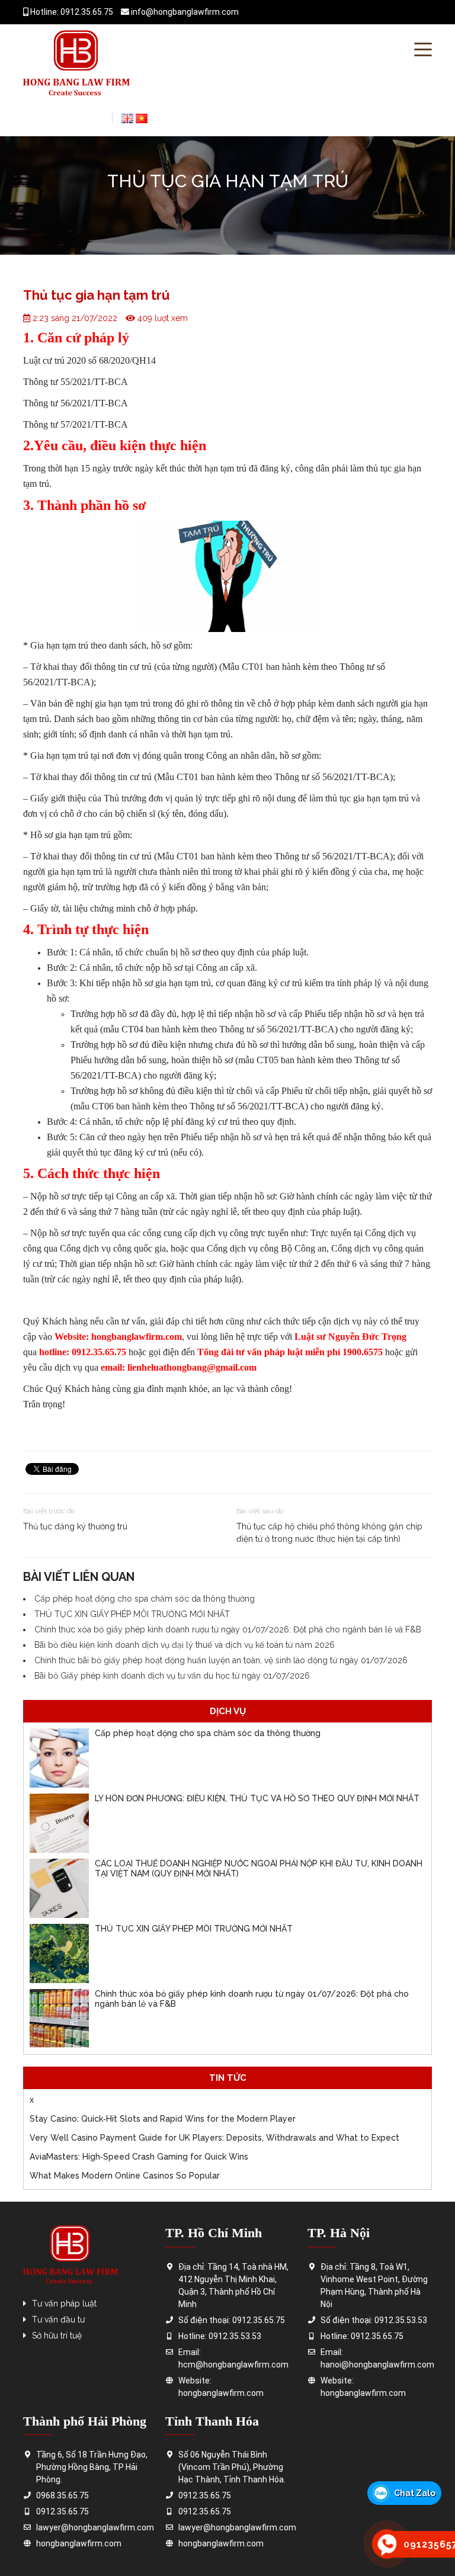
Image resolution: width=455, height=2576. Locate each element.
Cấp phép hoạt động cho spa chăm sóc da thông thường (145, 1599)
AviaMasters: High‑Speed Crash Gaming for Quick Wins (139, 2157)
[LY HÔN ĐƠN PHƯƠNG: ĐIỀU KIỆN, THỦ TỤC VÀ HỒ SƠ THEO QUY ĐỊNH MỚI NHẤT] (59, 1823)
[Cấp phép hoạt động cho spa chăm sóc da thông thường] (59, 1758)
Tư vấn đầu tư (58, 2320)
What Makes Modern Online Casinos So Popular (125, 2176)
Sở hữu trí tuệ (57, 2336)
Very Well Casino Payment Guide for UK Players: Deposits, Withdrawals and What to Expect (214, 2138)
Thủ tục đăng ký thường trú (75, 1526)
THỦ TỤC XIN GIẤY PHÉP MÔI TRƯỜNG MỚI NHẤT (132, 1614)
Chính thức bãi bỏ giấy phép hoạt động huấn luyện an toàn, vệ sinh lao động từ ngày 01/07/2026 (221, 1660)
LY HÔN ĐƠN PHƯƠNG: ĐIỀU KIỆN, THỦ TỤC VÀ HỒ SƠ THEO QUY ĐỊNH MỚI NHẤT (257, 1798)
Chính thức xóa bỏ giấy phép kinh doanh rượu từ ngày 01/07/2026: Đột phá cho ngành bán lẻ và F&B (228, 1629)
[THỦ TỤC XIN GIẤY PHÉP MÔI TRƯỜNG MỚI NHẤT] (59, 1953)
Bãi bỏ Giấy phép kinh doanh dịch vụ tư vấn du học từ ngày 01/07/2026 (172, 1676)
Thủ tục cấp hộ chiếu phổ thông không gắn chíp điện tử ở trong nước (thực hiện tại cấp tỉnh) (329, 1533)
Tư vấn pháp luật (64, 2304)
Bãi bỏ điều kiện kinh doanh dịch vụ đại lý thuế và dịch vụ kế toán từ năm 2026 (185, 1645)
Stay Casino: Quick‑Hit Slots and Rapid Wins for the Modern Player (163, 2119)
